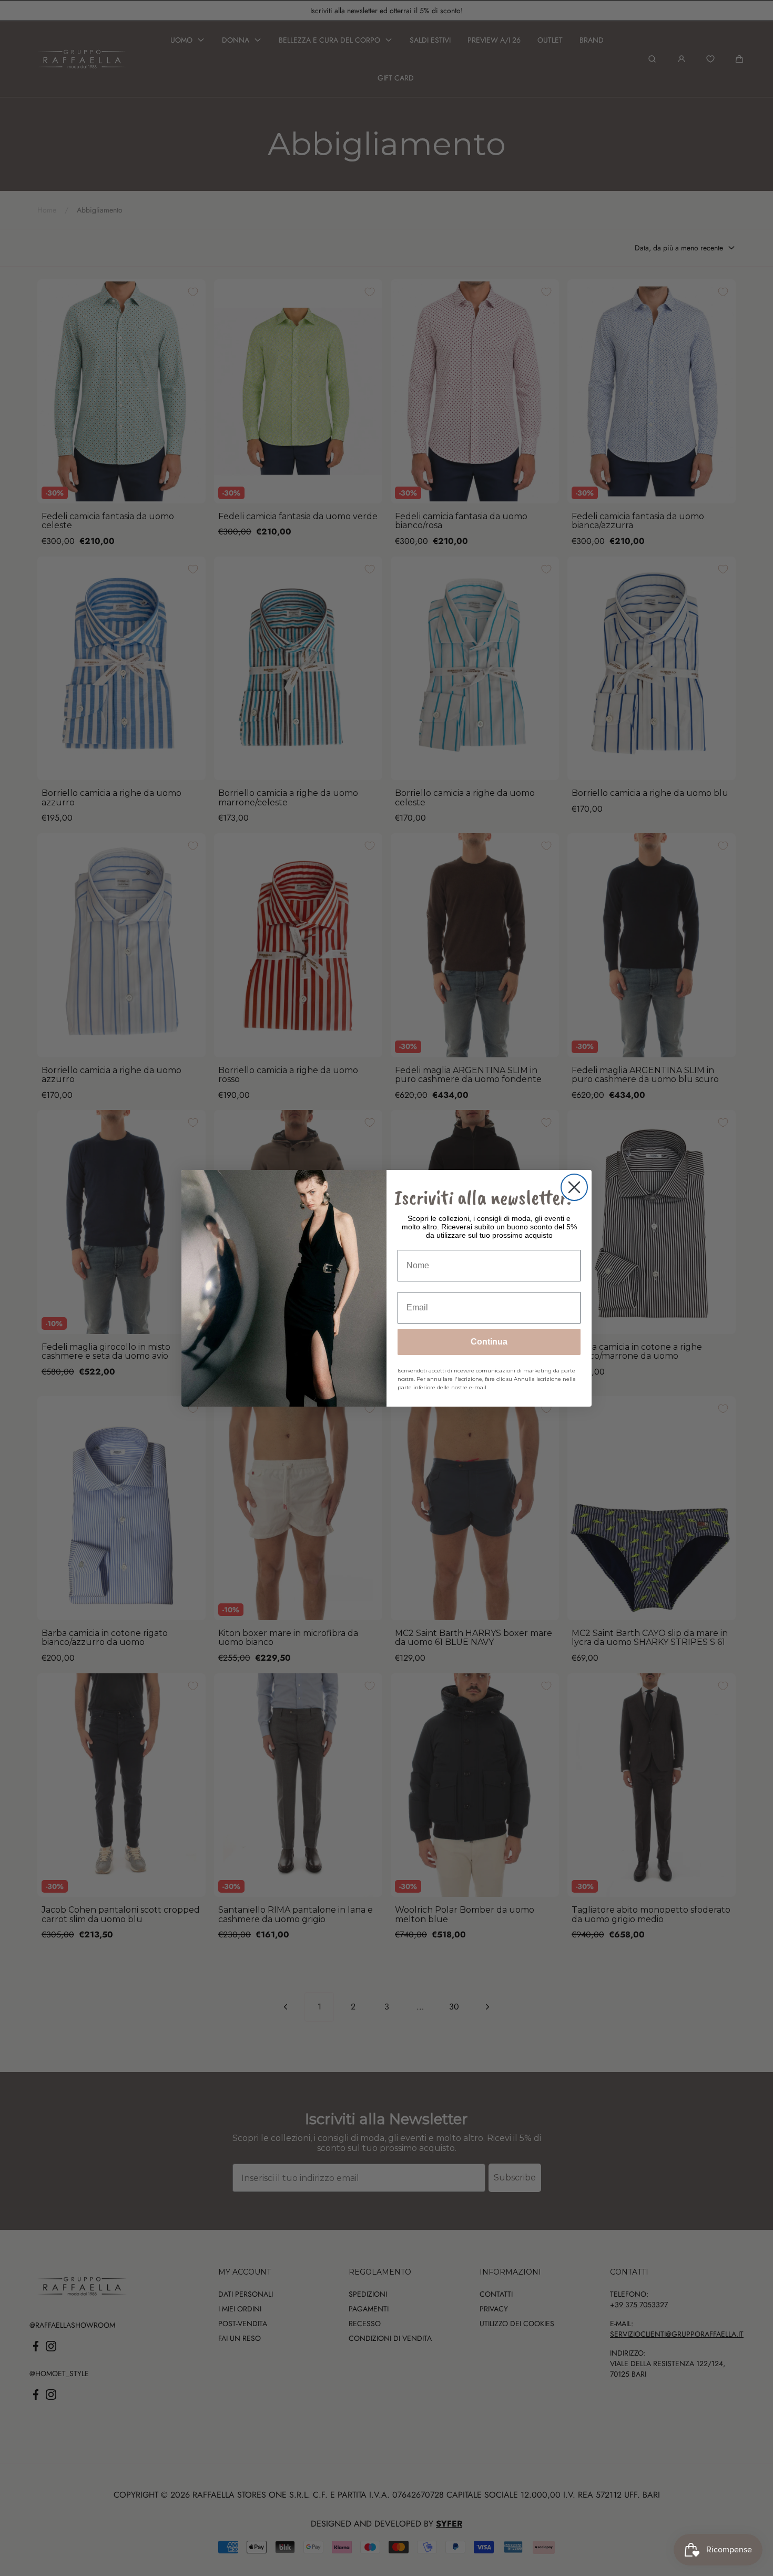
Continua (489, 1342)
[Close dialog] (574, 1187)
